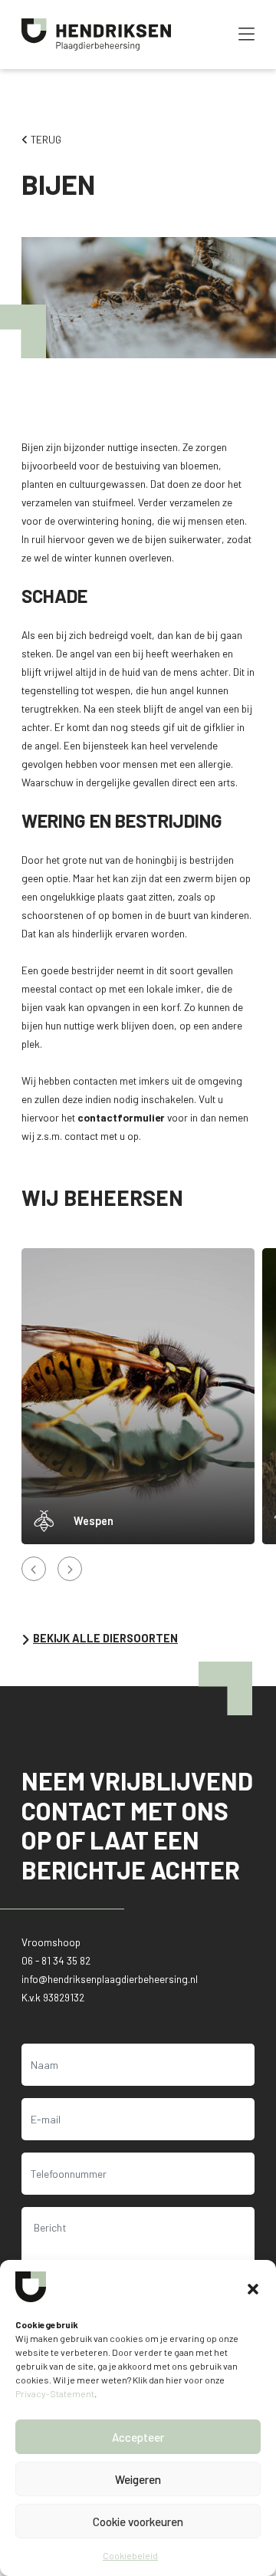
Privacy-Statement (55, 2393)
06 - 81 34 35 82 (56, 1960)
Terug (45, 139)
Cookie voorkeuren (138, 2522)
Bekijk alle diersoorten (105, 1639)
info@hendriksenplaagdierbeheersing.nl (110, 1979)
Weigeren (138, 2479)
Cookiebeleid (130, 2555)
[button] (253, 2287)
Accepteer (138, 2437)
